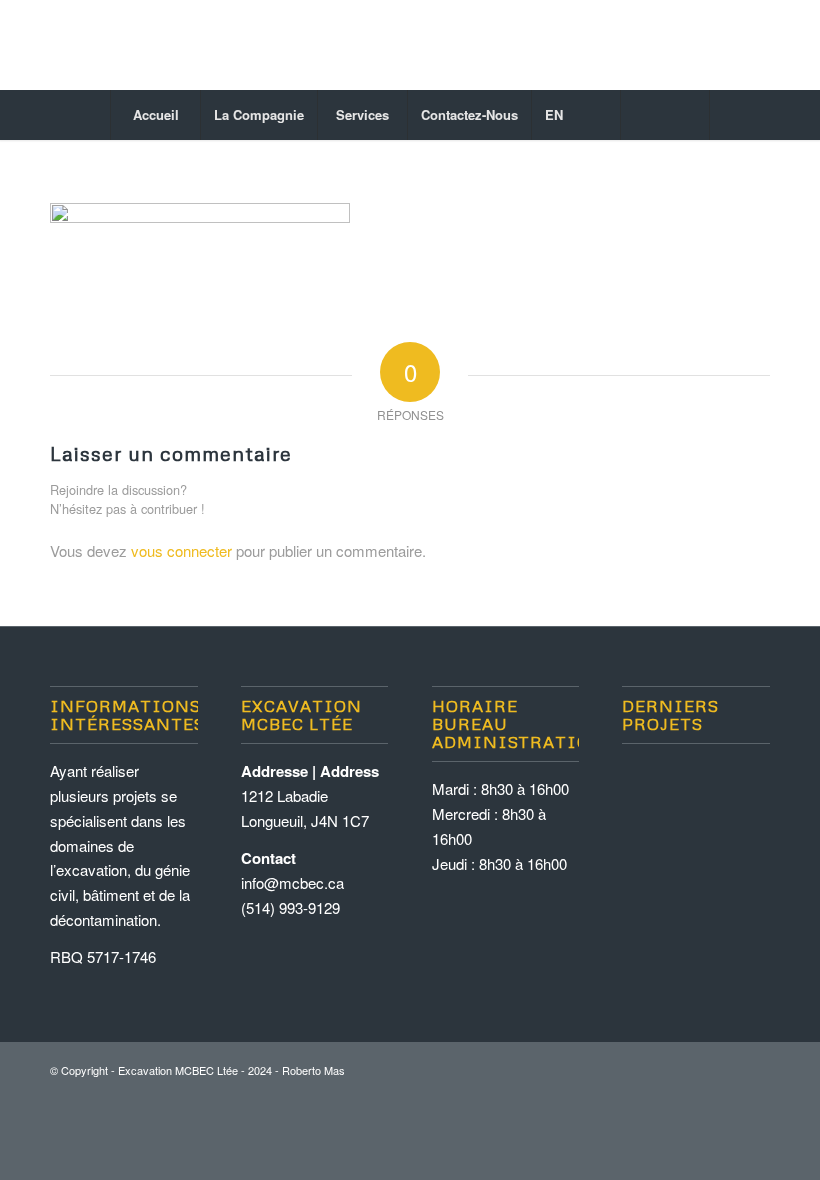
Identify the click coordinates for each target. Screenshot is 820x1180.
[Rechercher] (665, 115)
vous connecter (181, 550)
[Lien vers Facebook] (755, 45)
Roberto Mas (313, 1070)
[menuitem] (155, 115)
